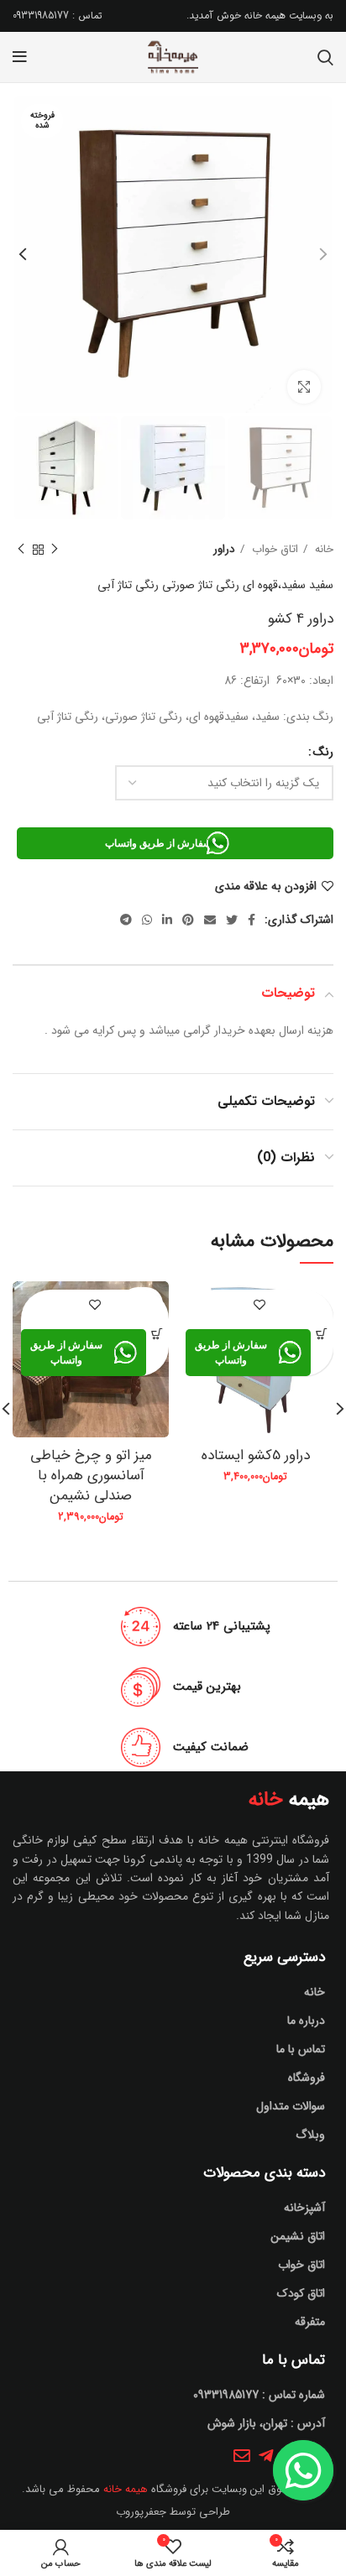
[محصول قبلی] (55, 550)
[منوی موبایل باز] (20, 57)
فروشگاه (307, 2078)
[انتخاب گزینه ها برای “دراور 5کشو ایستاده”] (322, 1334)
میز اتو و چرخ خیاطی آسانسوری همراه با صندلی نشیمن (91, 1476)
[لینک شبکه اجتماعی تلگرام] (126, 920)
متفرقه (310, 2322)
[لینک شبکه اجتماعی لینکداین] (167, 920)
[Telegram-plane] (266, 2456)
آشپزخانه (304, 2208)
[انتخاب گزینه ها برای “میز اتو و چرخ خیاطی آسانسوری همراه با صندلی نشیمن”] (157, 1334)
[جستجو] (325, 57)
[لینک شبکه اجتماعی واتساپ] (147, 920)
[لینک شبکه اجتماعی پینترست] (188, 920)
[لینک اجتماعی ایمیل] (210, 920)
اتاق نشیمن (298, 2236)
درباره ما (306, 2021)
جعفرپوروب (141, 2512)
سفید (321, 585)
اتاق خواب (273, 549)
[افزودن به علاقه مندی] (260, 1304)
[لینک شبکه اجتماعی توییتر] (232, 920)
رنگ (323, 752)
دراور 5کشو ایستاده (256, 1455)
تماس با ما (301, 2049)
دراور (224, 549)
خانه (322, 549)
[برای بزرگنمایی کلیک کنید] (304, 387)
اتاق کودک (301, 2293)
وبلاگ (310, 2135)
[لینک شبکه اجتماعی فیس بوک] (252, 920)
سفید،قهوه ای (274, 585)
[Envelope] (242, 2456)
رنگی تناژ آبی (128, 585)
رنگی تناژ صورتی (201, 585)
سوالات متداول (291, 2106)
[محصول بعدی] (21, 550)
